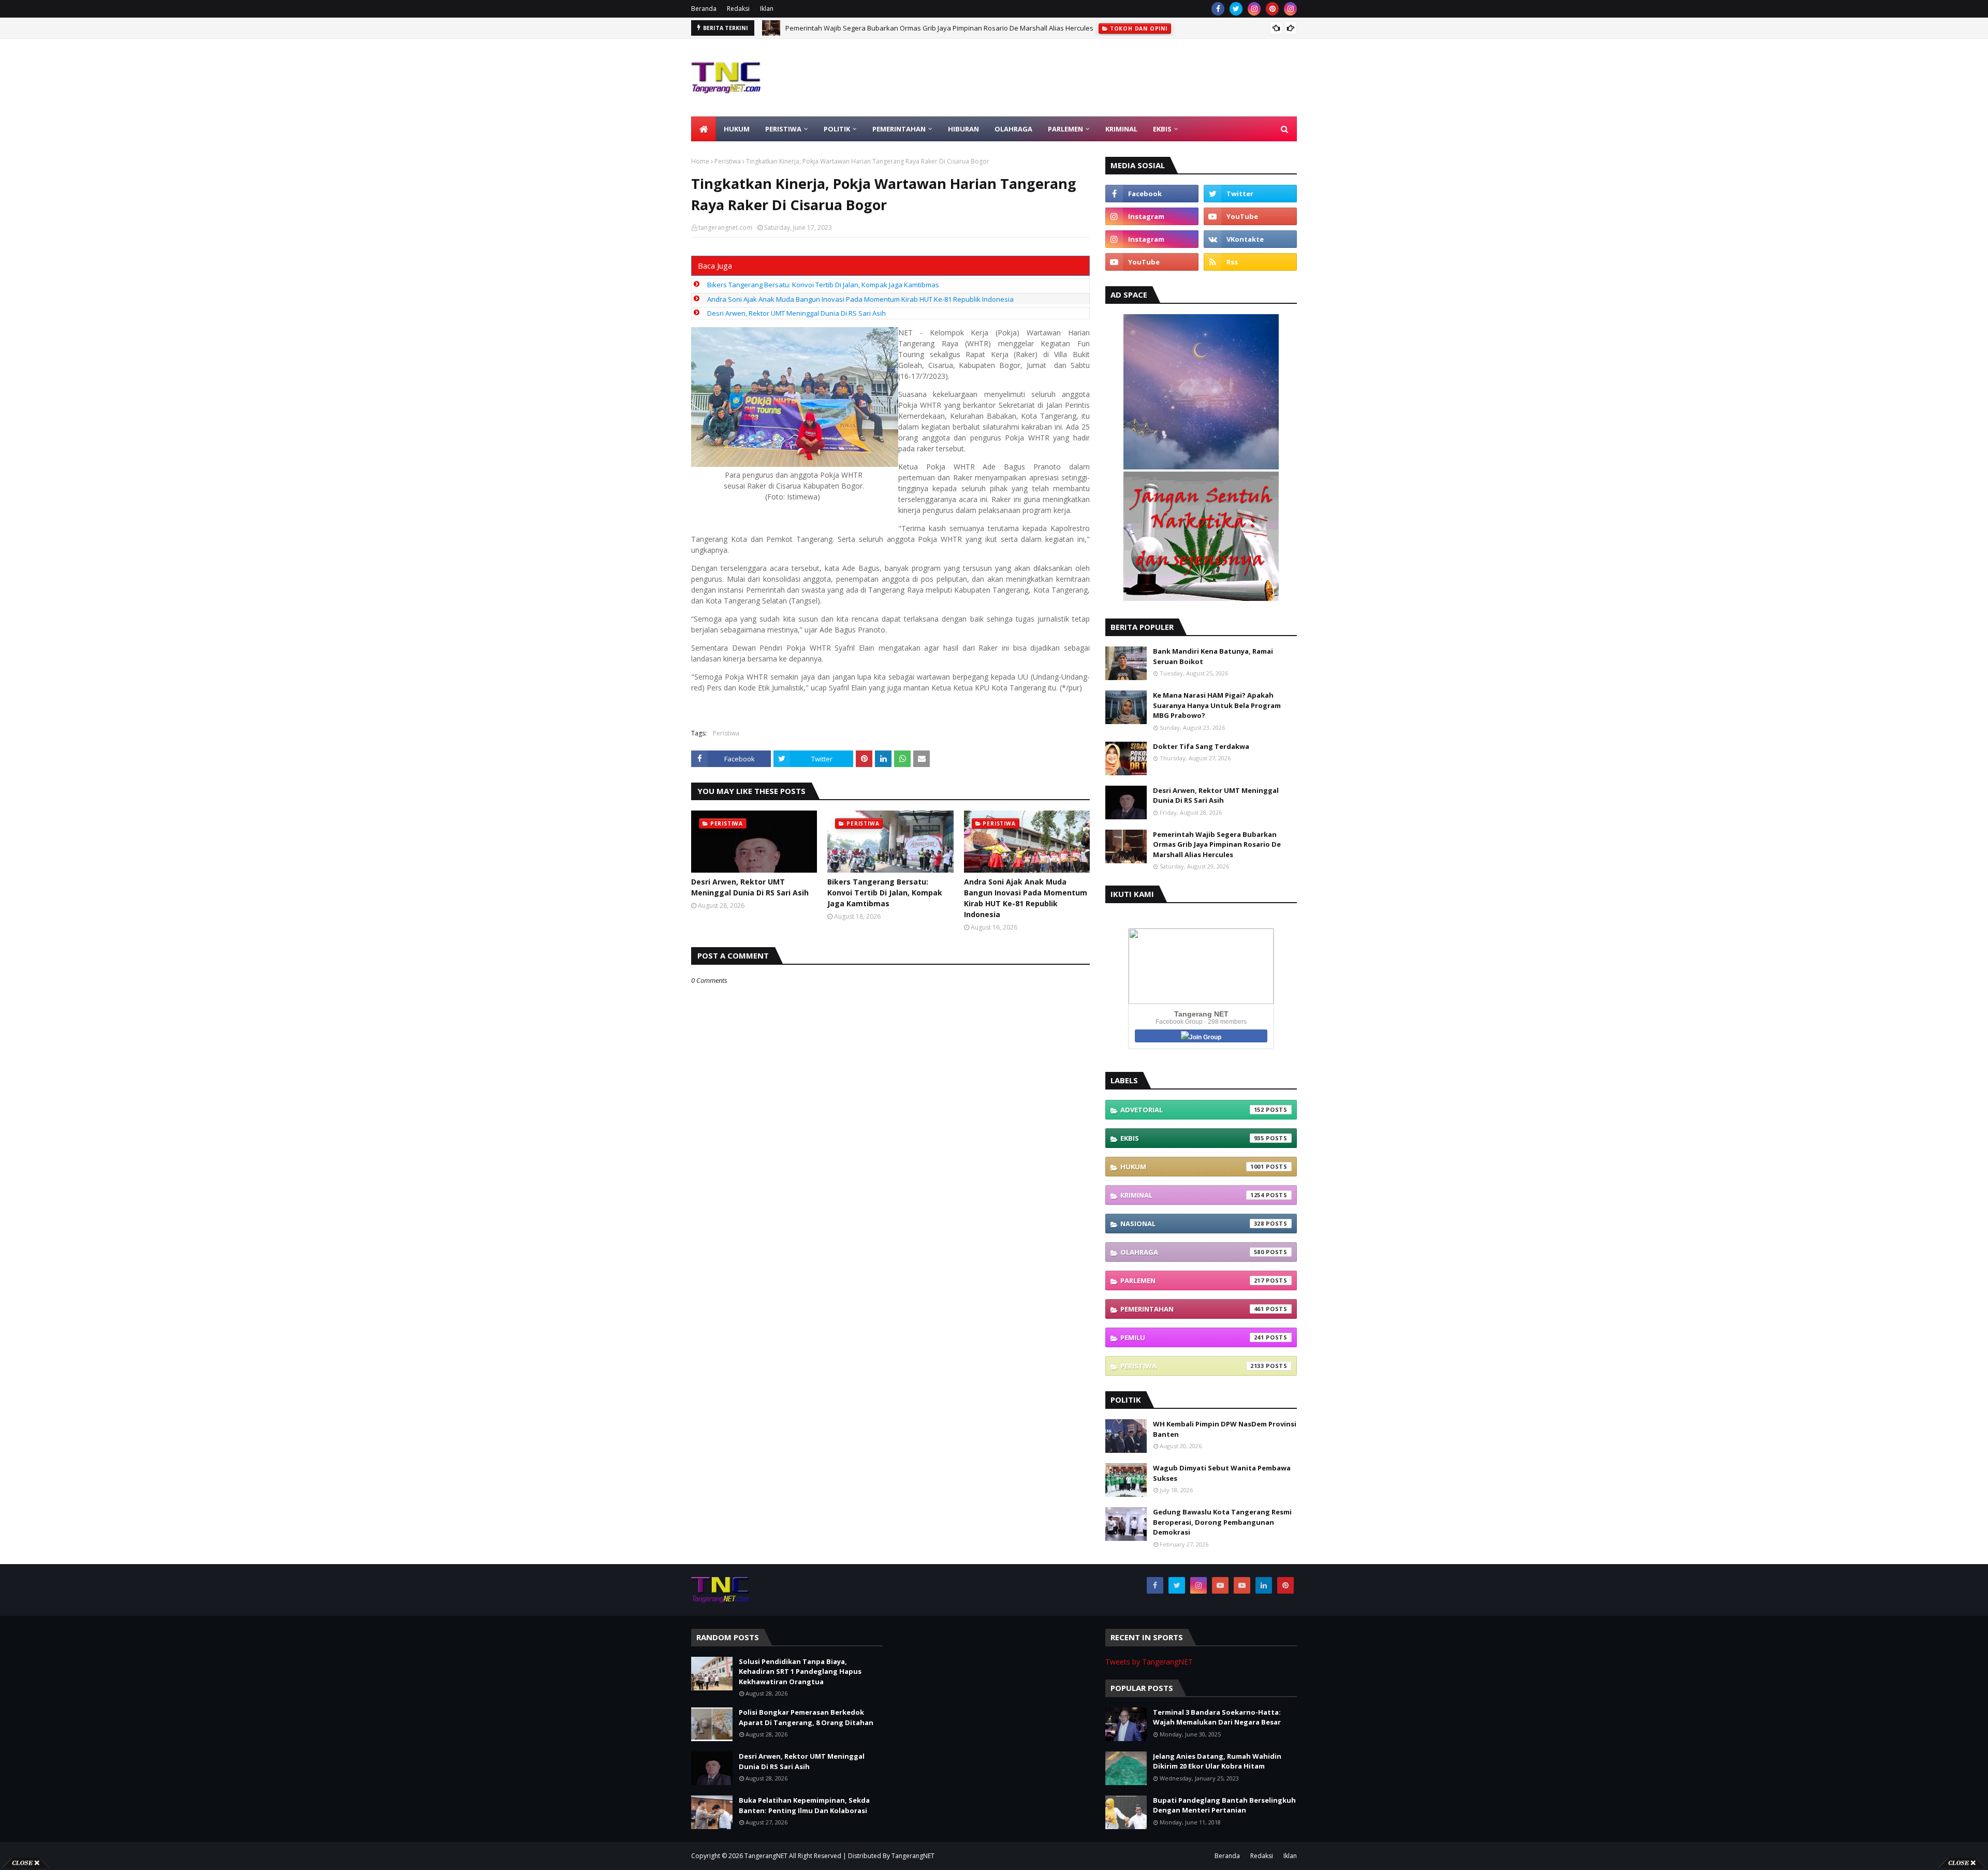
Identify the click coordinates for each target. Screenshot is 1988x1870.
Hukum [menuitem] (737, 129)
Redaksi (738, 9)
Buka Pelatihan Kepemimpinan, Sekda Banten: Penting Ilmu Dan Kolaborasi (804, 1805)
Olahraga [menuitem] (1013, 129)
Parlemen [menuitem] (1065, 129)
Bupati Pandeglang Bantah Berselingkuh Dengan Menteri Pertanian (1224, 1805)
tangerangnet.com (725, 227)
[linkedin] (1264, 1585)
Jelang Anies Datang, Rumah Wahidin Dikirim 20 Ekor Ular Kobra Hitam (1217, 1761)
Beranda (704, 9)
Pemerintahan (1192, 1309)
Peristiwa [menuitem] (783, 129)
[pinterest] (1272, 9)
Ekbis (1192, 1138)
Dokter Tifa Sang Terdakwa (1201, 746)
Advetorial (1192, 1110)
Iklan (767, 9)
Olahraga (1192, 1252)
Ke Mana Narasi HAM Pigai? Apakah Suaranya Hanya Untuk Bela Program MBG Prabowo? (1217, 705)
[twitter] (1236, 9)
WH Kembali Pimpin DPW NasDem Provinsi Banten (1225, 1429)
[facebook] (1218, 9)
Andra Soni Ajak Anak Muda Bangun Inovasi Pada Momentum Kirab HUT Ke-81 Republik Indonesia (860, 299)
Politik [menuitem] (837, 129)
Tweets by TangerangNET (1149, 1662)
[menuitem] (704, 129)
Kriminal (1192, 1195)
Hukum (1192, 1167)
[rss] (1250, 262)
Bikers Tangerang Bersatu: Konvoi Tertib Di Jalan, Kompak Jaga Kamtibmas (823, 285)
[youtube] (1250, 216)
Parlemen (1192, 1280)
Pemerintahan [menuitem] (899, 129)
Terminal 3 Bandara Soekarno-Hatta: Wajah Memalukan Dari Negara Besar (1217, 1717)
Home (700, 161)
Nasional (1192, 1224)
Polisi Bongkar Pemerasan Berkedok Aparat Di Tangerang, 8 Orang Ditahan (806, 1717)
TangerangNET (766, 1856)
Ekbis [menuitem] (1162, 129)
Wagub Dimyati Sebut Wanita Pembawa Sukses (1222, 1473)
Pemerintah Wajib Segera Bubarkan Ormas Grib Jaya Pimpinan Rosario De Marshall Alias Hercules (1217, 844)
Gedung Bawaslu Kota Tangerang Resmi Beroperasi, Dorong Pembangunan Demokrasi (1222, 1522)
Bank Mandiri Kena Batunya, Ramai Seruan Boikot (1213, 656)
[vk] (1250, 239)
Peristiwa (728, 161)
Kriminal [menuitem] (1121, 129)
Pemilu (1192, 1337)
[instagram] (1254, 9)
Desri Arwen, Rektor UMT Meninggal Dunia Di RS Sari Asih (796, 313)
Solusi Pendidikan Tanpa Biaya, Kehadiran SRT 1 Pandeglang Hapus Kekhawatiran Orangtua (931, 28)
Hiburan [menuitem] (963, 129)
